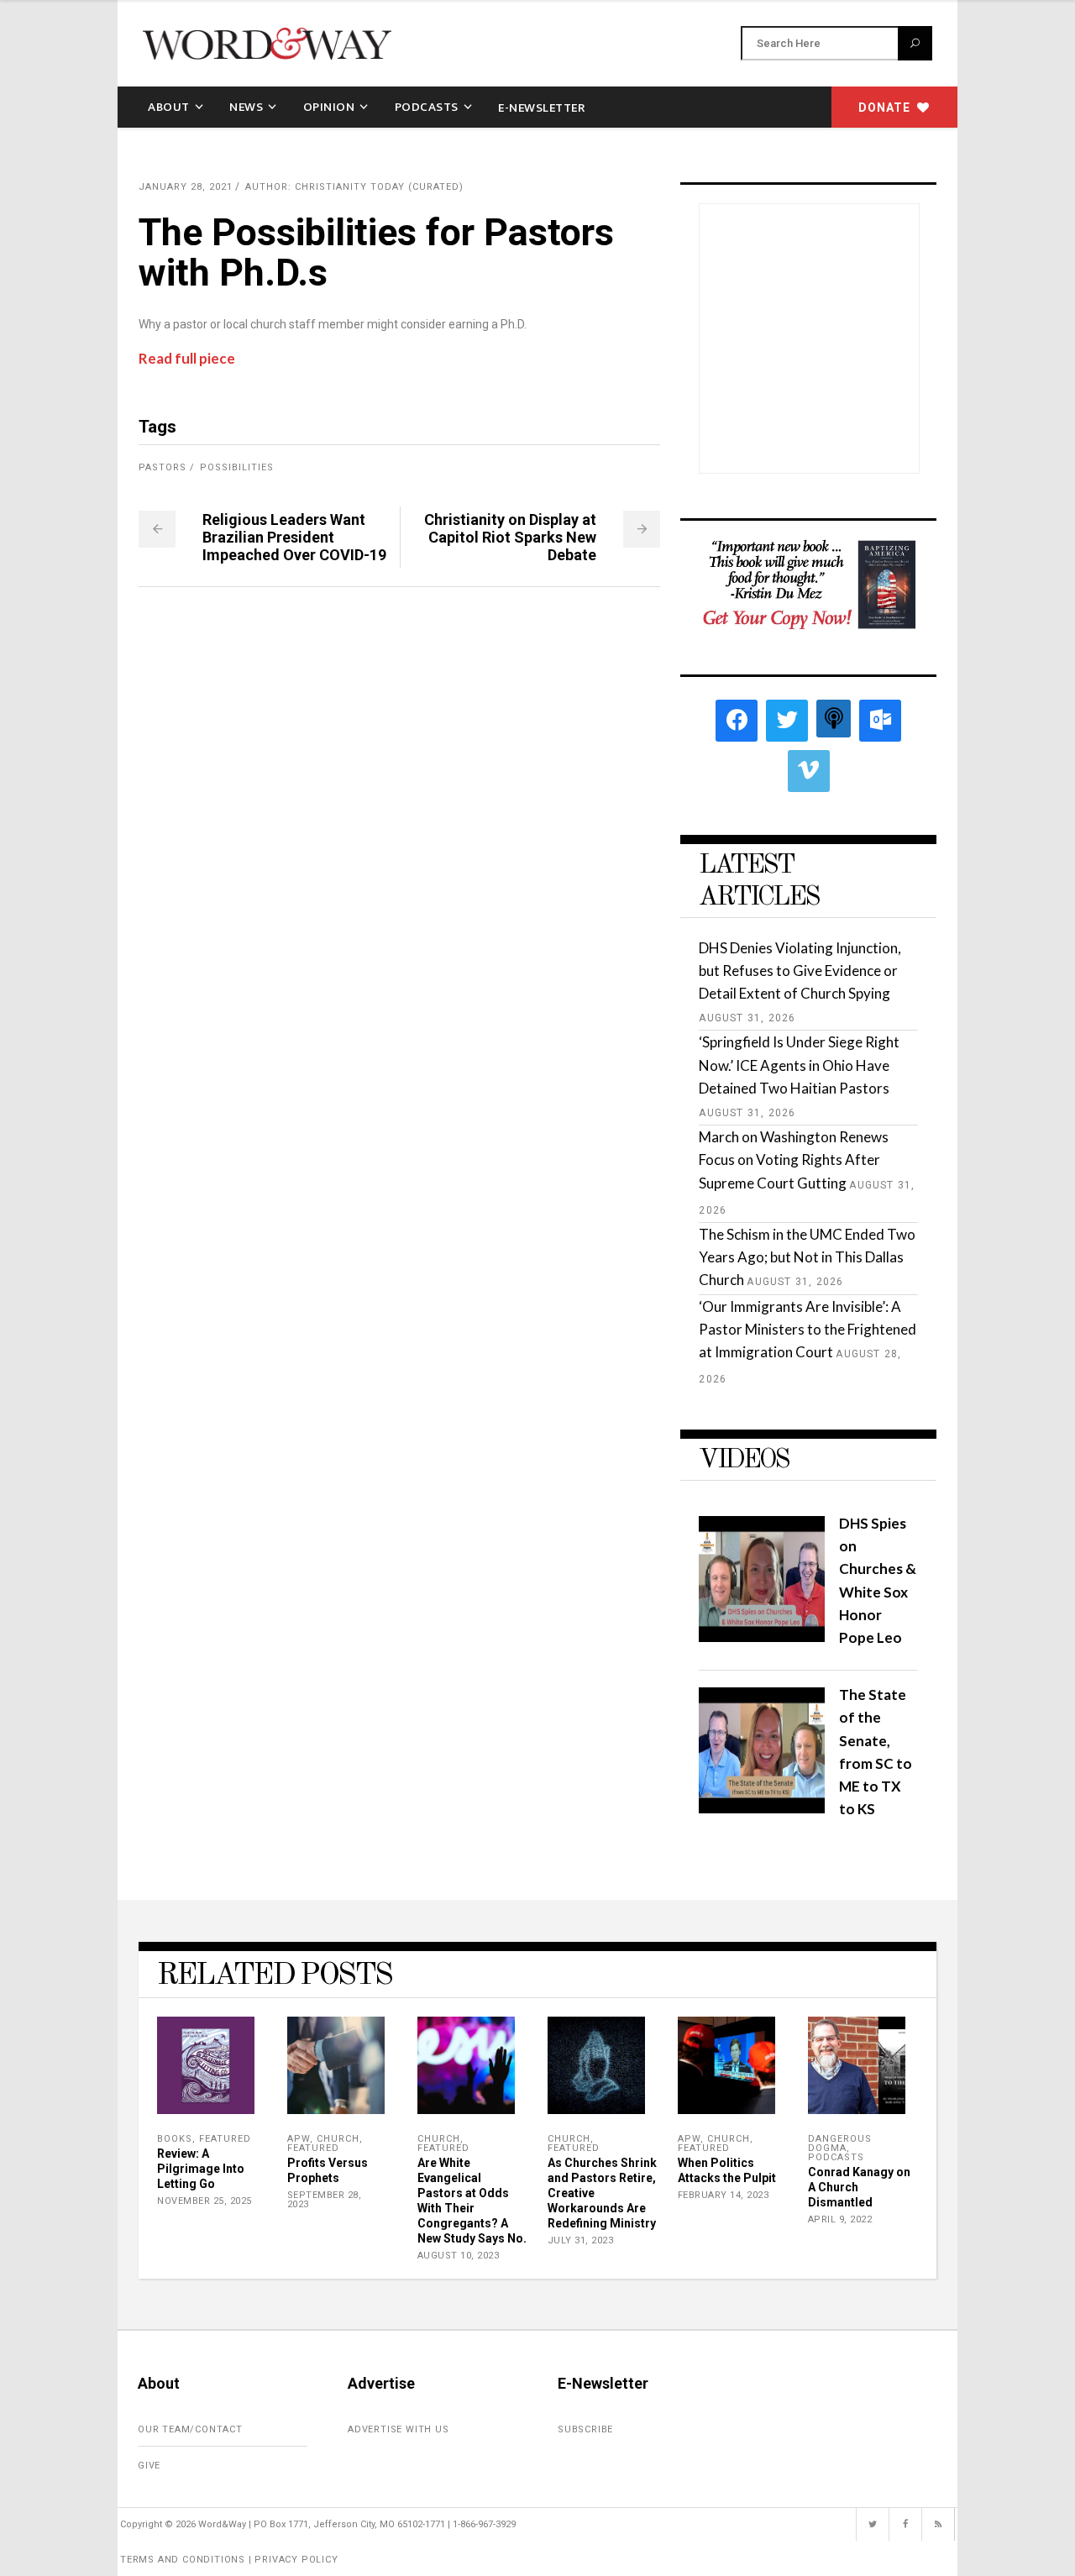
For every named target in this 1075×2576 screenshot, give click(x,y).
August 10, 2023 (459, 2256)
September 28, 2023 (325, 2200)
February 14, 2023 (724, 2195)
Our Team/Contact (190, 2429)
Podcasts (836, 2157)
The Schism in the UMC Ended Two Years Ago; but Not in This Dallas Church (807, 1257)
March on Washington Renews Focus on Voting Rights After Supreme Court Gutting (794, 1159)
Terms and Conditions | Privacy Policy (229, 2560)
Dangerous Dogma (840, 2143)
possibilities (237, 467)
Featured (225, 2139)
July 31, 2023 (581, 2240)
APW (299, 2139)
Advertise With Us (399, 2429)
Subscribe (585, 2429)
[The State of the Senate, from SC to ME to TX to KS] (762, 1808)
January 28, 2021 (186, 187)
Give (149, 2466)
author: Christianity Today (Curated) (354, 187)
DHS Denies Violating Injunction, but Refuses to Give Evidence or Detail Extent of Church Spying (800, 971)
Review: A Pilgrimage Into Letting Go (201, 2169)
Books (175, 2139)
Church (338, 2139)
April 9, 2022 (840, 2219)
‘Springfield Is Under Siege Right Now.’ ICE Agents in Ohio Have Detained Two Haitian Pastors (799, 1065)
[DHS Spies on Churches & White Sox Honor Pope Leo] (762, 1637)
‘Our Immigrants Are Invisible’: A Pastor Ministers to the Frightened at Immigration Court (808, 1329)
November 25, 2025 (205, 2201)
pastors (163, 467)
